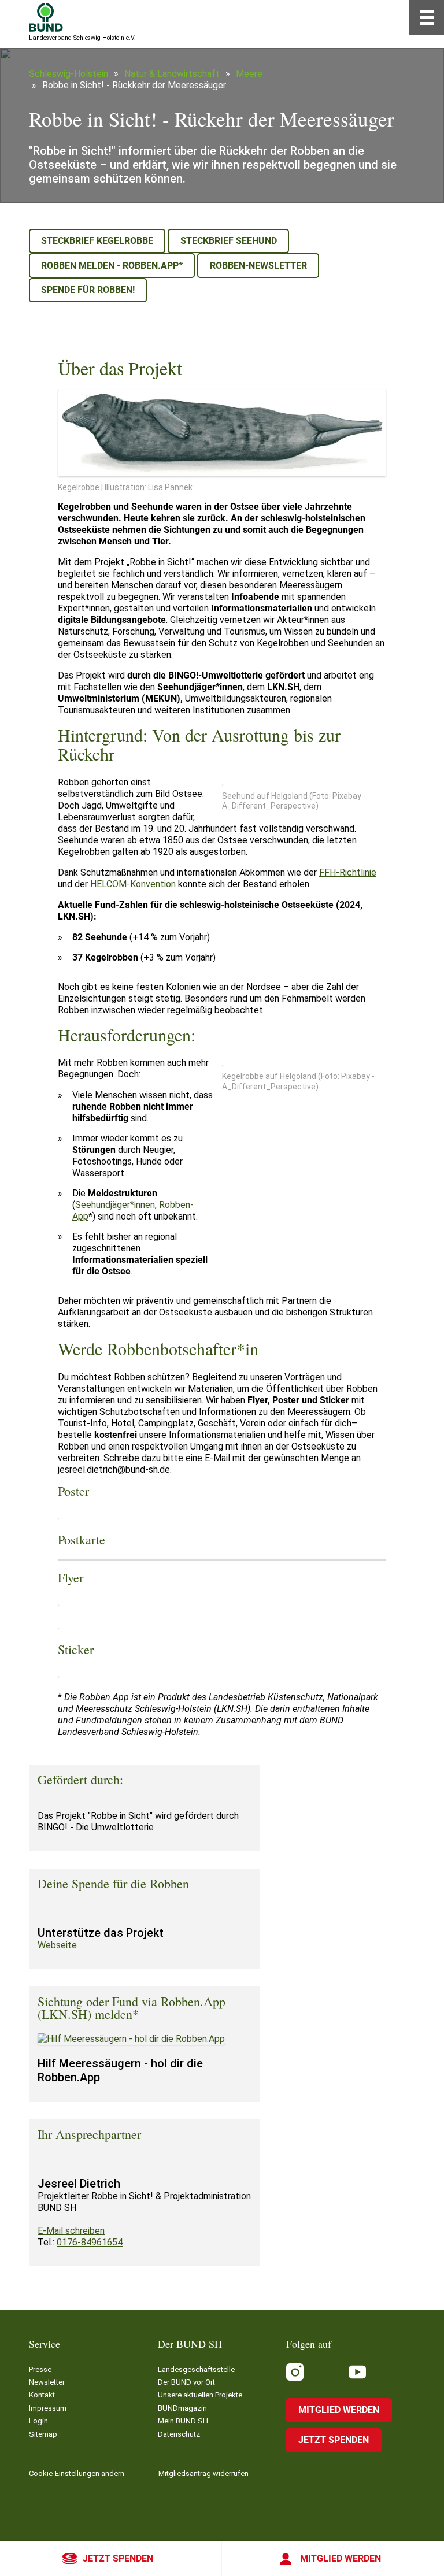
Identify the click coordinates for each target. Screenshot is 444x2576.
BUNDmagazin (182, 2408)
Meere (249, 74)
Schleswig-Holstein (69, 74)
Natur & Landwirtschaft (172, 74)
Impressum (48, 2408)
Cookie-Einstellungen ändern (77, 2473)
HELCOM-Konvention (133, 884)
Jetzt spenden (118, 2558)
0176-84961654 (90, 2242)
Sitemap (43, 2434)
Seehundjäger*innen (115, 1205)
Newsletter (47, 2382)
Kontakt (42, 2395)
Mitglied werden (341, 2558)
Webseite (57, 1945)
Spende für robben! (88, 290)
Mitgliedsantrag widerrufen (203, 2473)
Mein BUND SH (183, 2421)
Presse (40, 2369)
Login (38, 2421)
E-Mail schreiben (71, 2231)
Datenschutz (179, 2434)
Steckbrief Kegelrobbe (97, 241)
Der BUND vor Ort (186, 2382)
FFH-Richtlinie (348, 872)
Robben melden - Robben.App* (112, 266)
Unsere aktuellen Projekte (200, 2395)
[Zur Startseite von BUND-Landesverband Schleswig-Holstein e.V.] (46, 17)
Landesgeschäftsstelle (196, 2369)
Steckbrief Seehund (229, 241)
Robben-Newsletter (258, 266)
